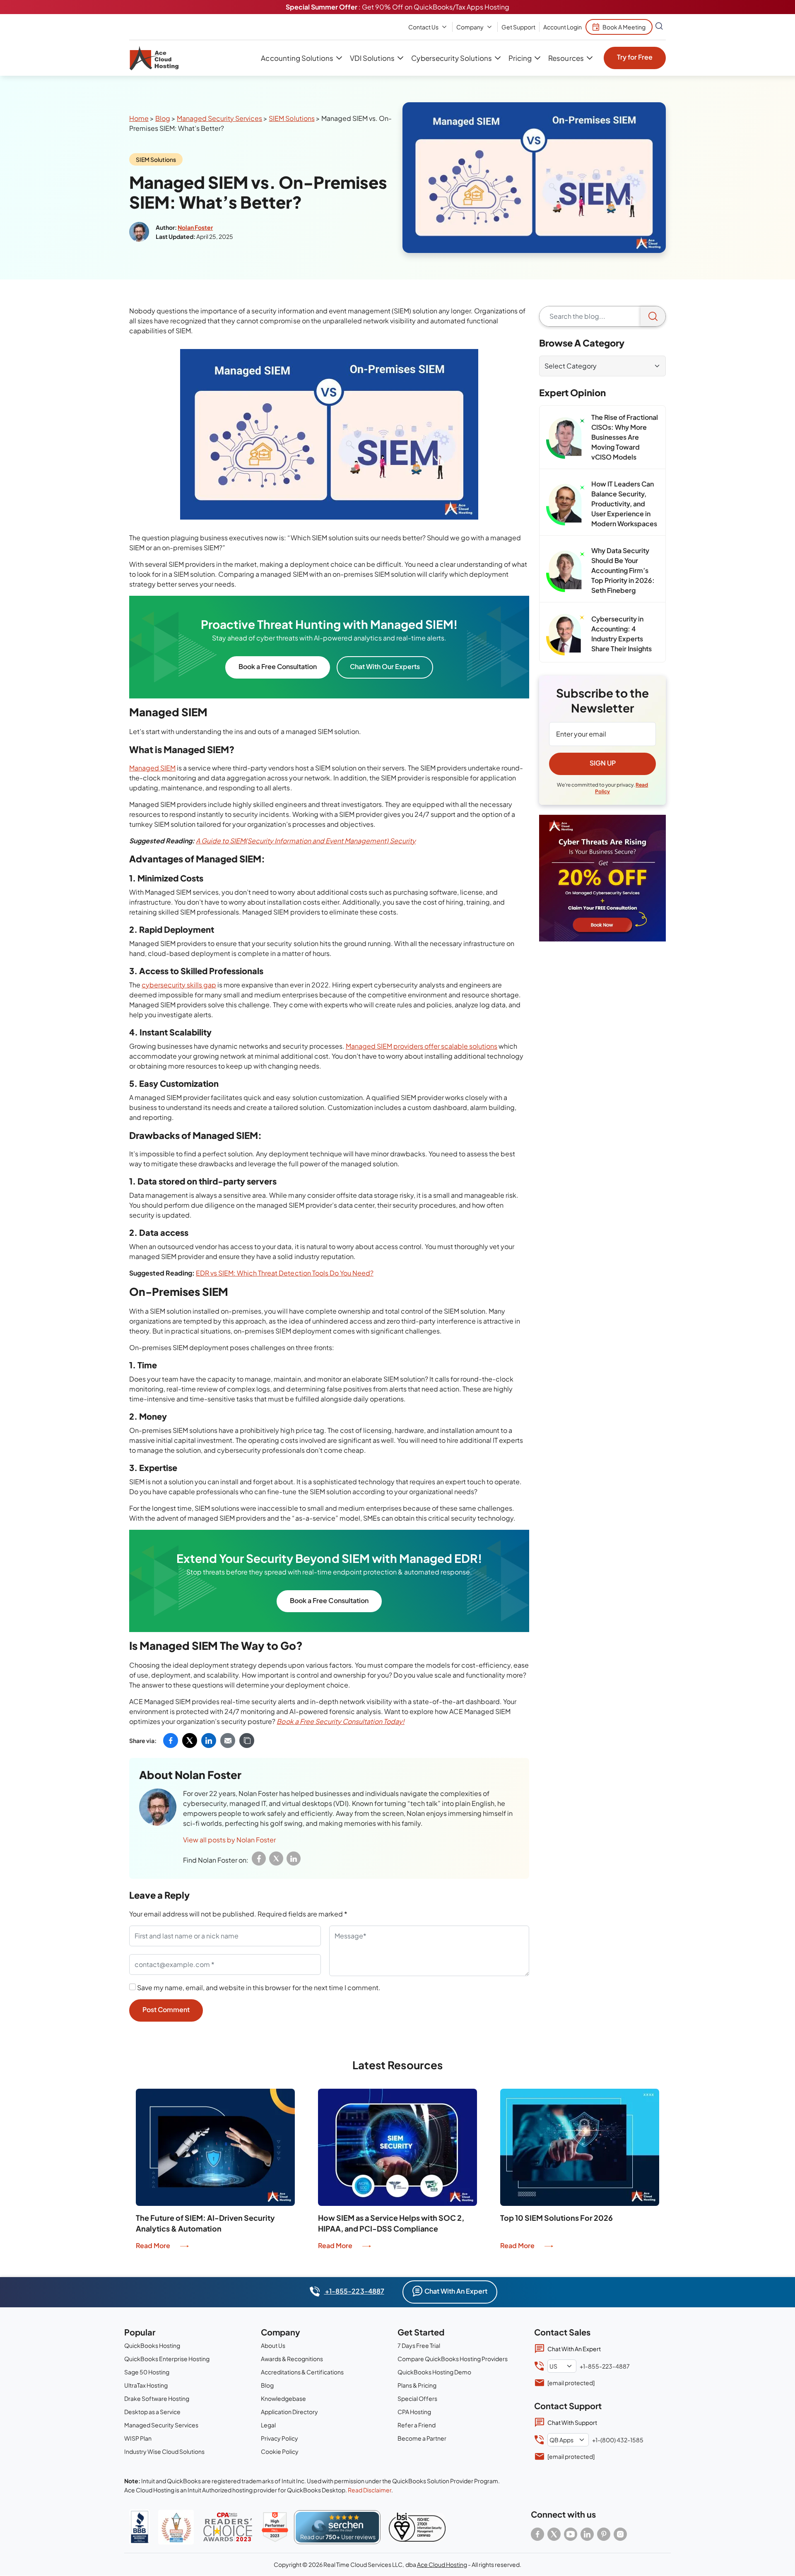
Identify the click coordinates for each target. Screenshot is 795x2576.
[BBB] (140, 2527)
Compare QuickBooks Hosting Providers (453, 2359)
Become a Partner (422, 2438)
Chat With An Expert (456, 2291)
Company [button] (470, 27)
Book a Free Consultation (278, 666)
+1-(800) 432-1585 (618, 2440)
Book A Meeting (624, 27)
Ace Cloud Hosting (442, 2564)
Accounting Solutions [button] (297, 58)
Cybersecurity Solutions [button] (451, 58)
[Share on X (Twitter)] (190, 1741)
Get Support (518, 27)
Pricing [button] (520, 58)
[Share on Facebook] (171, 1741)
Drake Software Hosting (157, 2398)
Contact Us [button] (423, 27)
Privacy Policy (279, 2438)
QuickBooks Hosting (152, 2345)
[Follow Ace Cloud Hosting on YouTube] (571, 2534)
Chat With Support (572, 2422)
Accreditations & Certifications (302, 2372)
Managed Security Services (219, 118)
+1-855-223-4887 (354, 2291)
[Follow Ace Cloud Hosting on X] (554, 2534)
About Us (273, 2345)
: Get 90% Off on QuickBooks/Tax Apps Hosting (397, 7)
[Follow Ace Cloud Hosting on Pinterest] (604, 2534)
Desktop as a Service (152, 2412)
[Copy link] (247, 1741)
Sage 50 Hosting (147, 2372)
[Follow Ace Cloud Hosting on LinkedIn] (587, 2534)
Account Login (563, 27)
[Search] (653, 316)
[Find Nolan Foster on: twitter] (276, 1859)
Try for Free (635, 57)
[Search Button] (659, 27)
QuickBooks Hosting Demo (434, 2372)
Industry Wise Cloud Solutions (164, 2451)
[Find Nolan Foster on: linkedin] (294, 1859)
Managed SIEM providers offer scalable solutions (422, 1046)
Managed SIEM (152, 768)
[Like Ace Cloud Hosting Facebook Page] (537, 2534)
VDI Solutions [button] (372, 58)
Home (139, 118)
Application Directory (289, 2412)
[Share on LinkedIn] (209, 1741)
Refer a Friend (417, 2425)
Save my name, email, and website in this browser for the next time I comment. (259, 1987)
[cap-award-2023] (228, 2527)
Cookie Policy (280, 2451)
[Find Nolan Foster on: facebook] (259, 1859)
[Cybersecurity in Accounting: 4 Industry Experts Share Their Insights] (565, 635)
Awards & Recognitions (292, 2359)
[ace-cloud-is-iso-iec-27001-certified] (417, 2527)
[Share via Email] (228, 1741)
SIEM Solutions (291, 118)
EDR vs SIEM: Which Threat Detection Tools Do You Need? (285, 1273)
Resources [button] (566, 58)
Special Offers (417, 2398)
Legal (268, 2425)
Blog (163, 118)
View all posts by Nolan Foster (229, 1840)
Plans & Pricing (417, 2385)
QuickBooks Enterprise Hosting (167, 2359)
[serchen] (337, 2527)
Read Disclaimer (370, 2490)
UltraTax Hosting (146, 2385)
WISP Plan (138, 2438)
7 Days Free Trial (419, 2345)
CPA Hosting (414, 2412)
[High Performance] (275, 2527)
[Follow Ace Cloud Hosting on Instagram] (620, 2534)
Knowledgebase (283, 2398)
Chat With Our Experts (385, 666)
